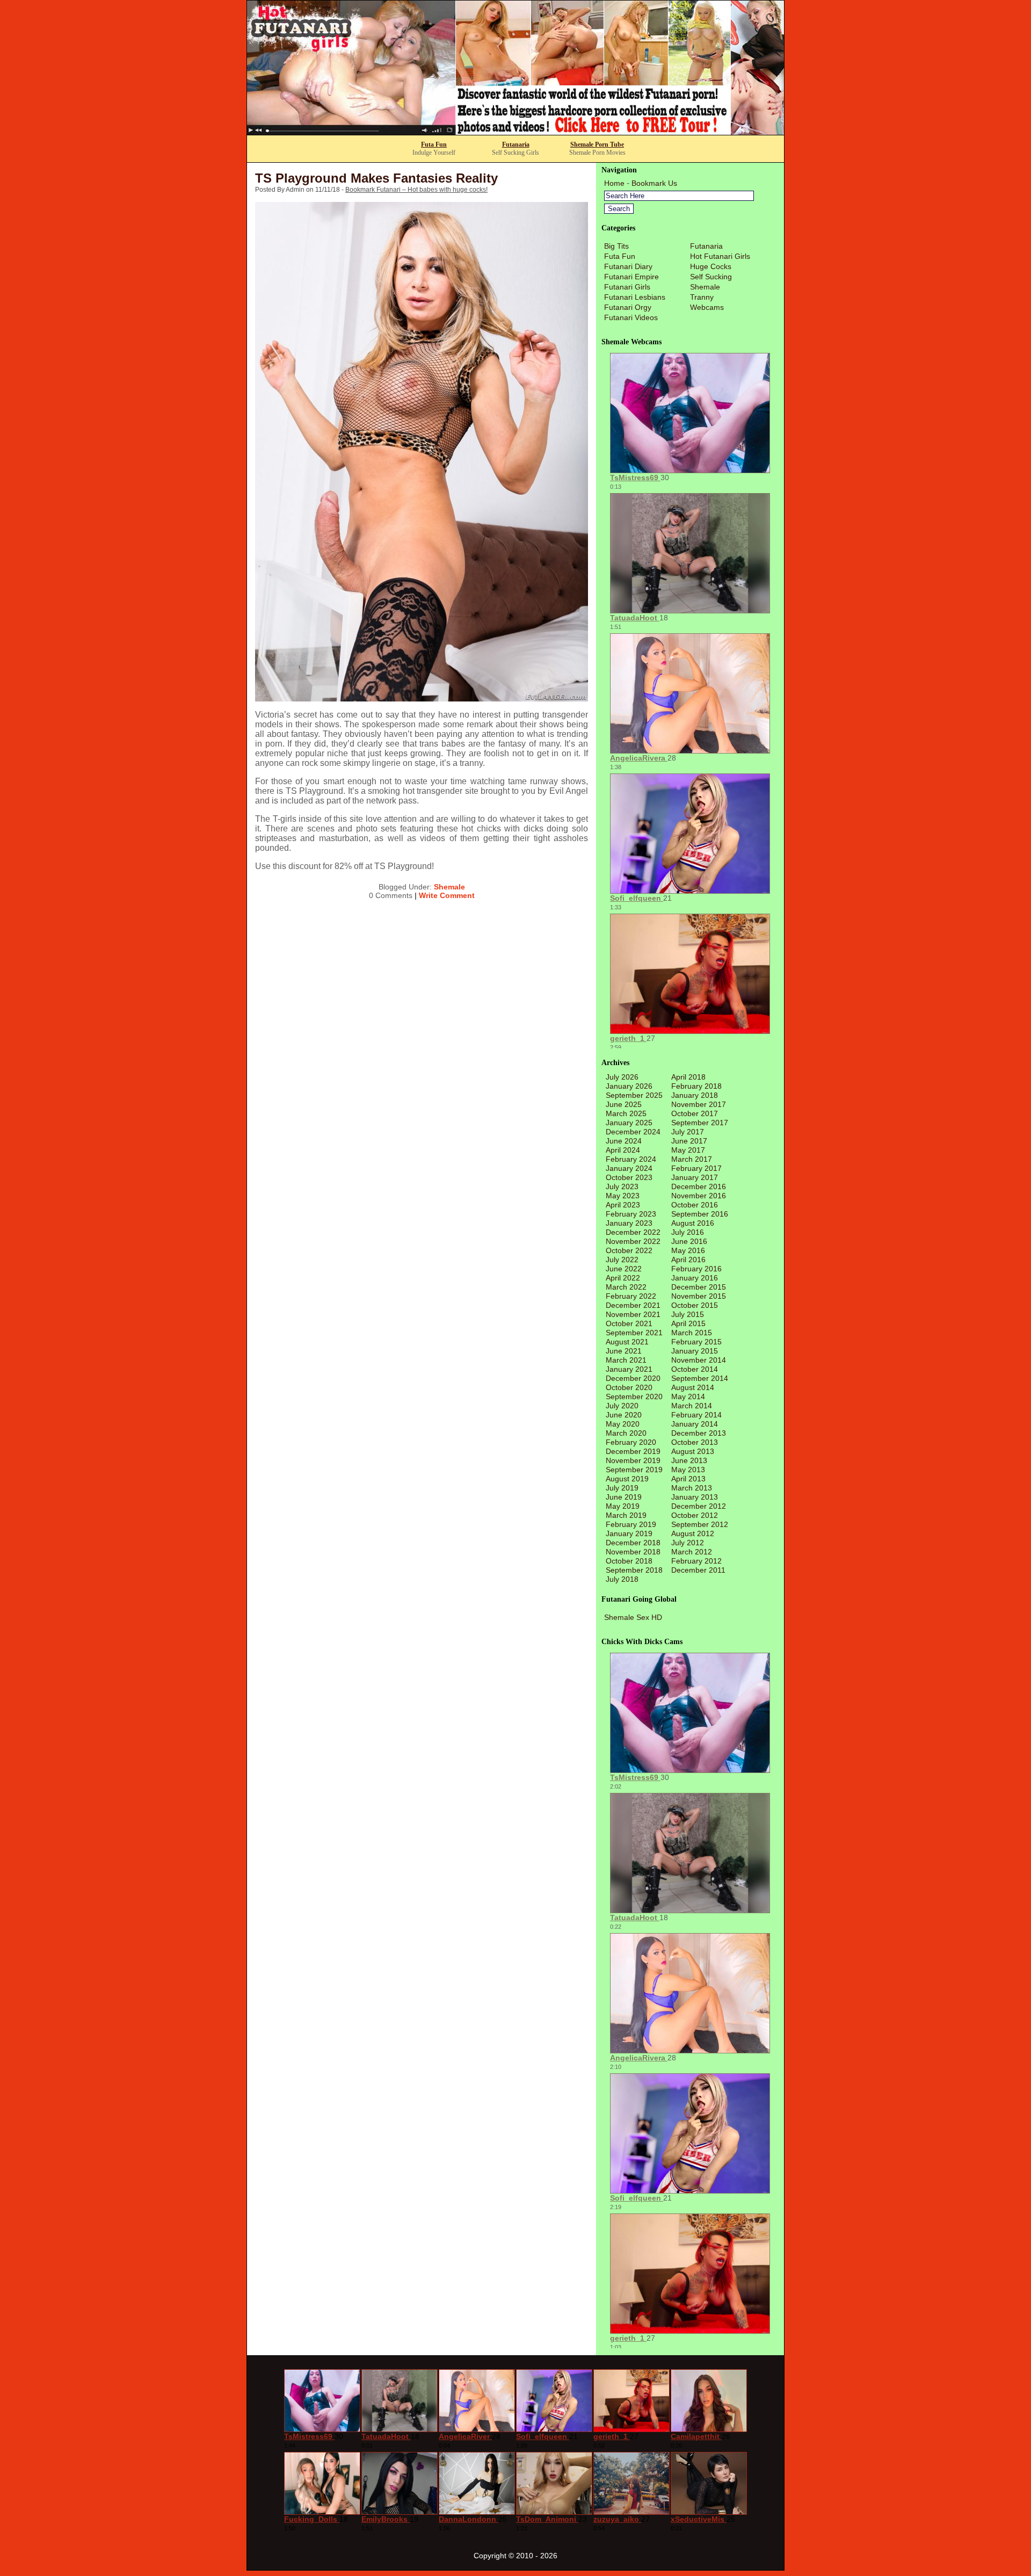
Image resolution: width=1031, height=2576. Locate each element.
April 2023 (623, 1205)
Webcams (707, 307)
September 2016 (700, 1214)
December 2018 (633, 1543)
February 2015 (696, 1342)
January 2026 (629, 1086)
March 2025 (626, 1113)
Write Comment (447, 895)
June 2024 (624, 1141)
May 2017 (688, 1150)
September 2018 (634, 1570)
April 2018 (688, 1077)
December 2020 (633, 1378)
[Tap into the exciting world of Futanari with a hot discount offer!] (515, 132)
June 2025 (624, 1104)
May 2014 (688, 1396)
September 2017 (700, 1123)
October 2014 (695, 1369)
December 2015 (699, 1287)
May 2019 (623, 1506)
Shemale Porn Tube (597, 144)
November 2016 (699, 1196)
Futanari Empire (631, 277)
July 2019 (622, 1488)
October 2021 (629, 1323)
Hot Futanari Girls (720, 256)
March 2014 (692, 1406)
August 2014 (693, 1387)
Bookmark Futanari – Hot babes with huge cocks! (416, 190)
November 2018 (633, 1552)
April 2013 (688, 1479)
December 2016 (699, 1186)
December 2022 (633, 1232)
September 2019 (634, 1470)
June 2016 (689, 1241)
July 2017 (688, 1132)
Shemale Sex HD (633, 1617)
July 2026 (622, 1077)
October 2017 (695, 1113)
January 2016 (695, 1278)
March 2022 (626, 1287)
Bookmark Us (654, 183)
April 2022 (623, 1278)
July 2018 (622, 1579)
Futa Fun (434, 144)
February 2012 (696, 1561)
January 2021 (629, 1369)
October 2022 (629, 1250)
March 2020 (626, 1433)
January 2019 (629, 1533)
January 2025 (629, 1123)
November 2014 (699, 1360)
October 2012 (695, 1515)
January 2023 (629, 1223)
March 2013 (692, 1488)
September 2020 (634, 1396)
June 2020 (624, 1415)
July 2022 (622, 1260)
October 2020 (629, 1387)
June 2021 (624, 1351)
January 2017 (695, 1177)
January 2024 (629, 1168)
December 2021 (633, 1305)
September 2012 (700, 1524)
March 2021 (626, 1360)
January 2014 (695, 1424)
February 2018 (696, 1086)
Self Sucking (711, 277)
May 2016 (688, 1250)
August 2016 (693, 1223)
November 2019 (633, 1460)
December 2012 (699, 1506)
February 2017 (696, 1168)
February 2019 (631, 1524)
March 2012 (692, 1552)
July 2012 (688, 1543)
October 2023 (629, 1177)
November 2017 (699, 1104)
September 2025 (634, 1095)
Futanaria (516, 144)
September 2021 (634, 1333)
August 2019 (627, 1479)
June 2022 (624, 1269)
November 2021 (633, 1314)
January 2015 (695, 1351)
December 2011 (698, 1570)
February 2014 (696, 1415)
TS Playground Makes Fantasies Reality (376, 178)
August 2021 (627, 1342)
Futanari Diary (628, 266)
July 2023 (622, 1186)
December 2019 (633, 1451)
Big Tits (616, 246)
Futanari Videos (631, 317)
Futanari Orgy (628, 307)
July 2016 (688, 1232)
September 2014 (700, 1378)
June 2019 (624, 1497)
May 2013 (688, 1470)
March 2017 (692, 1159)
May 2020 (623, 1424)
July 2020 (622, 1406)
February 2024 (631, 1159)
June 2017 (689, 1141)
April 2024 (623, 1150)
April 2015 (688, 1323)
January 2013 (695, 1497)
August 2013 (693, 1451)
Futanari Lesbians (635, 297)
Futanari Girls (627, 287)
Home (614, 183)
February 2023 (631, 1214)
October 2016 (695, 1205)
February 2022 (631, 1296)
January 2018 (695, 1095)
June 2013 (689, 1460)
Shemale (449, 887)
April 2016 (688, 1260)
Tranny (702, 297)
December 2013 (699, 1433)
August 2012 (693, 1533)
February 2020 (631, 1442)
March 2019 (626, 1515)
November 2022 (633, 1241)
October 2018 (629, 1561)
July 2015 (688, 1314)
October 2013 (695, 1442)
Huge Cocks (711, 266)
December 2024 (633, 1132)
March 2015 (692, 1333)
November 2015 (699, 1296)
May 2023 (623, 1196)
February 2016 (696, 1269)
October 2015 (695, 1305)
